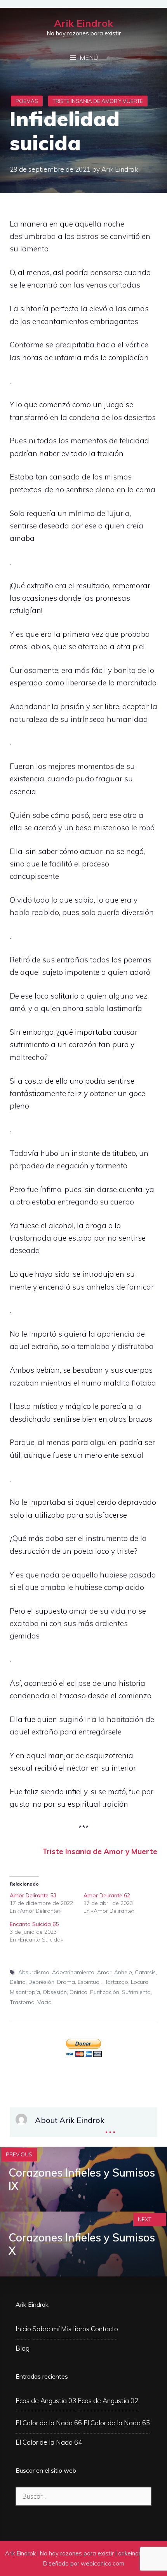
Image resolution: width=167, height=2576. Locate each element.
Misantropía (25, 1992)
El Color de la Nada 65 (117, 2423)
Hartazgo (116, 1982)
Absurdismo (34, 1972)
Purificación (105, 1992)
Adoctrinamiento (73, 1972)
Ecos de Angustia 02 (108, 2401)
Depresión (41, 1982)
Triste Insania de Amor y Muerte (98, 101)
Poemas (27, 101)
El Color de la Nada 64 (49, 2442)
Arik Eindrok (83, 23)
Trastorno (22, 2002)
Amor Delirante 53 (33, 1895)
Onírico (78, 1992)
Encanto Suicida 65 (34, 1924)
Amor (104, 1972)
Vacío (44, 2002)
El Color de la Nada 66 (49, 2423)
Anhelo (123, 1972)
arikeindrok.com (139, 2553)
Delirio (18, 1982)
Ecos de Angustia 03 (46, 2401)
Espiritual (89, 1982)
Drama (66, 1982)
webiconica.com (103, 2563)
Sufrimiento (136, 1992)
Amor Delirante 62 (107, 1895)
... (110, 2127)
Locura (140, 1982)
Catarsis (145, 1972)
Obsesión (55, 1992)
